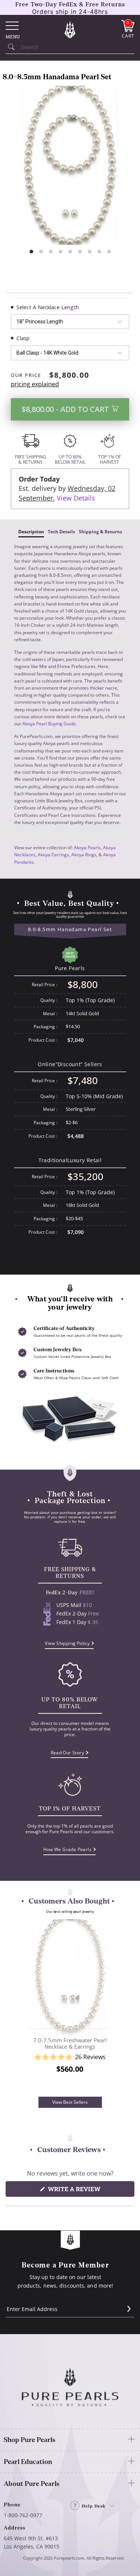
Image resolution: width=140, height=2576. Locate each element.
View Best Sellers (70, 2102)
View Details (76, 498)
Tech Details (61, 532)
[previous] (21, 2008)
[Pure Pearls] (70, 29)
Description (31, 532)
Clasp (23, 338)
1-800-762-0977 (23, 2515)
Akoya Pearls (87, 848)
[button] (70, 2057)
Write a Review (88, 2191)
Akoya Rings (84, 855)
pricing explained (35, 384)
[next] (119, 2008)
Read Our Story (68, 1753)
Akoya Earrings (53, 855)
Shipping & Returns (100, 532)
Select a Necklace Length (48, 307)
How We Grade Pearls (68, 1849)
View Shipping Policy (67, 1643)
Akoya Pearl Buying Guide (49, 724)
